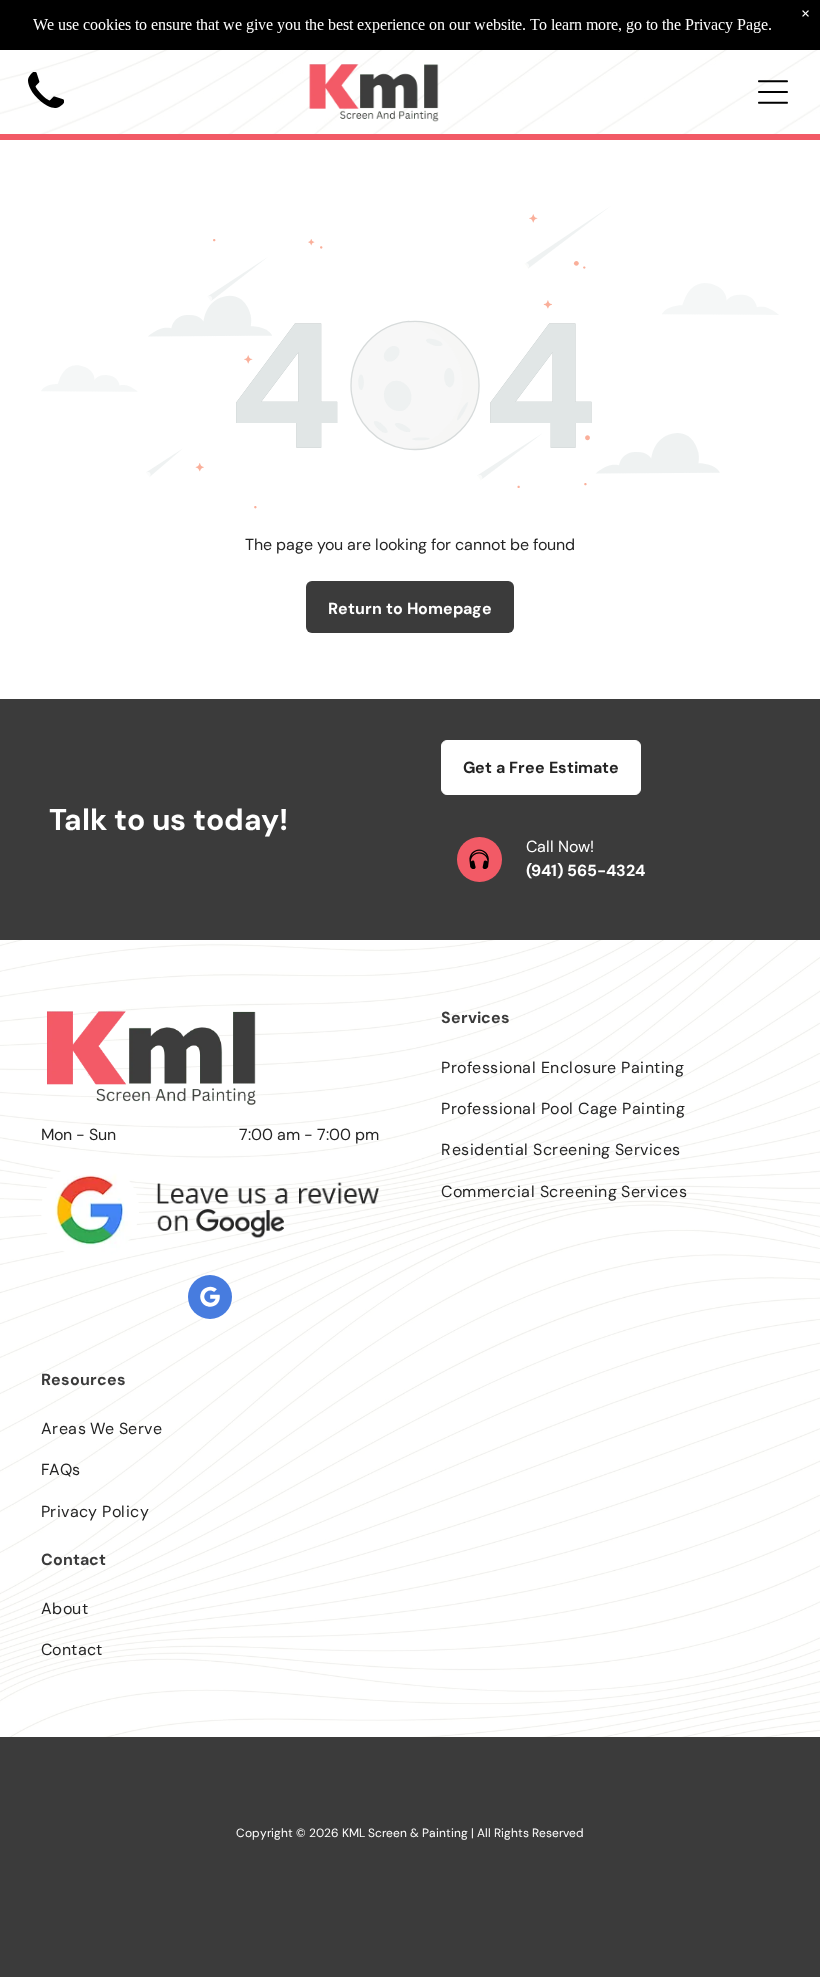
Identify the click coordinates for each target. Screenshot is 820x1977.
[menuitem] (610, 1066)
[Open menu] (773, 92)
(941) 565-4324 (585, 870)
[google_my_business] (210, 1299)
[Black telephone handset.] (46, 114)
